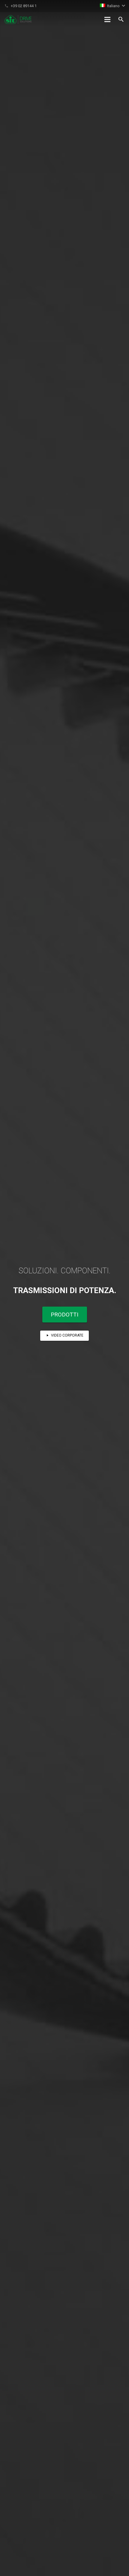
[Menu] (107, 19)
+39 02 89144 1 (24, 6)
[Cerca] (121, 19)
